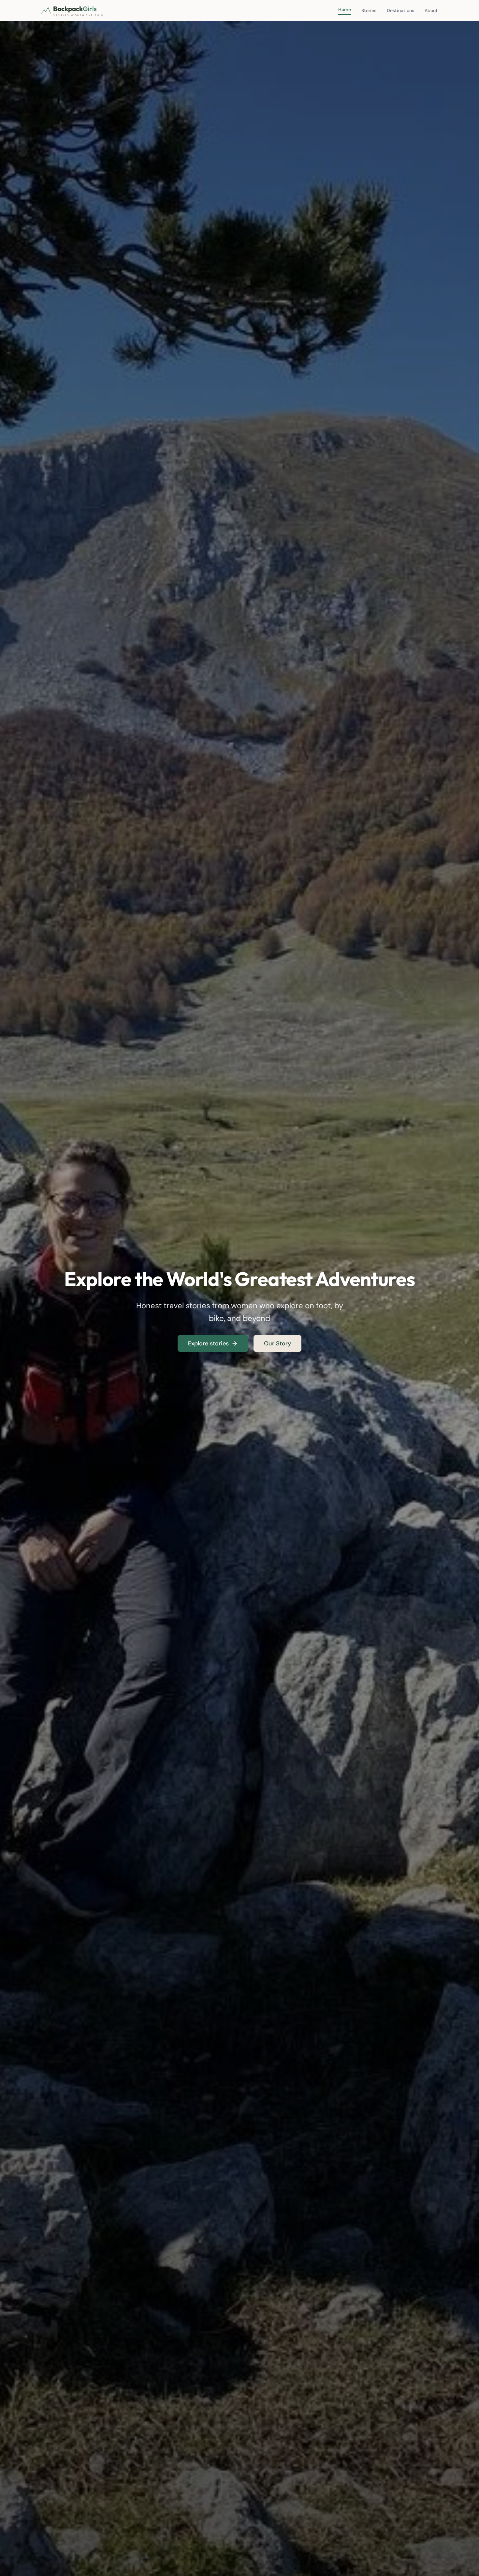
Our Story (277, 1343)
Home (345, 9)
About (431, 10)
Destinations (400, 10)
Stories (369, 10)
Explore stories (208, 1343)
